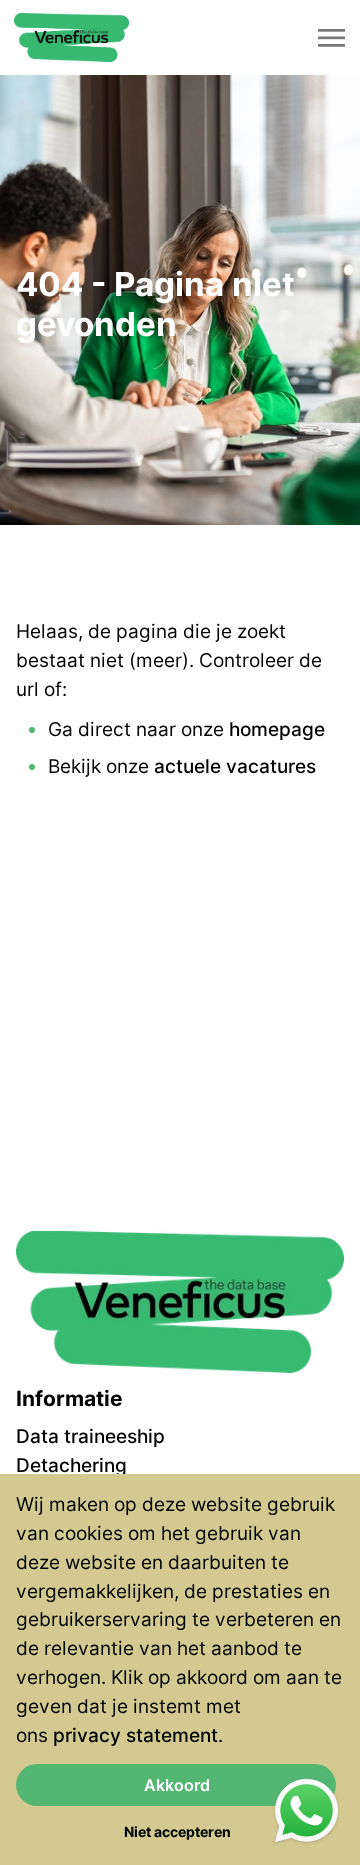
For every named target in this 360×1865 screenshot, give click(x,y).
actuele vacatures (235, 766)
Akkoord (177, 1785)
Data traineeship (90, 1436)
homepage (277, 729)
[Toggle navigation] (333, 38)
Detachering (71, 1465)
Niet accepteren (177, 1831)
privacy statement (135, 1735)
